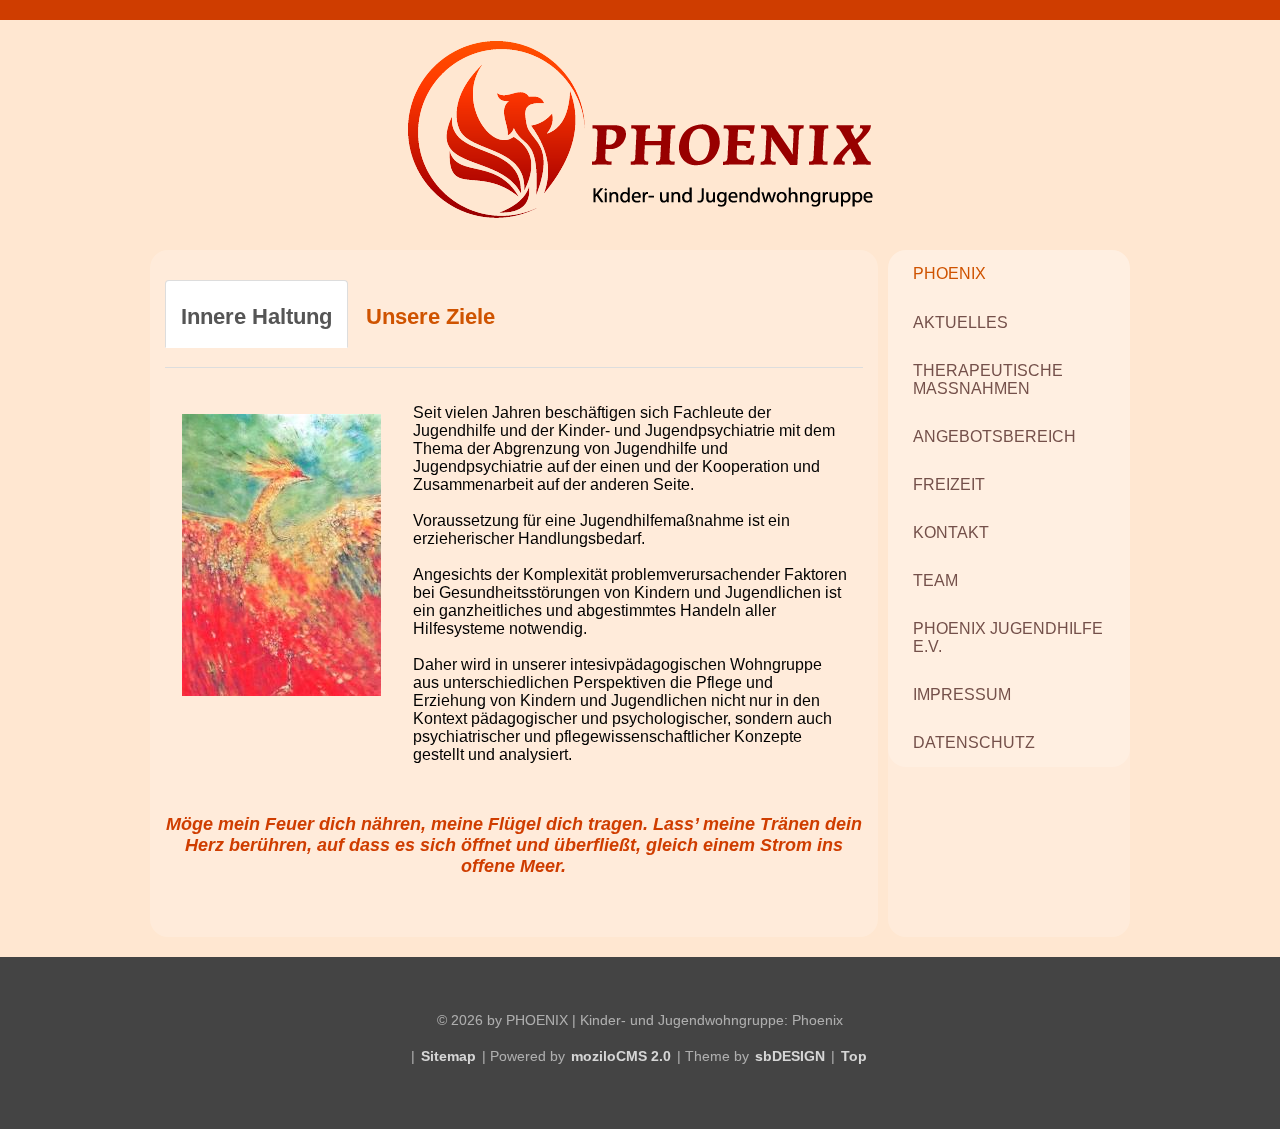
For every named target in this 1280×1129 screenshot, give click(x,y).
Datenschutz (974, 742)
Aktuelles (960, 322)
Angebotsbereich (994, 436)
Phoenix (949, 273)
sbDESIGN (790, 1056)
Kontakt (951, 532)
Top (854, 1056)
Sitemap (448, 1056)
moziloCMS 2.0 (621, 1056)
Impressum (962, 694)
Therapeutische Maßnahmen (988, 379)
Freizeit (949, 484)
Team (935, 580)
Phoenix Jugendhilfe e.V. (1008, 637)
